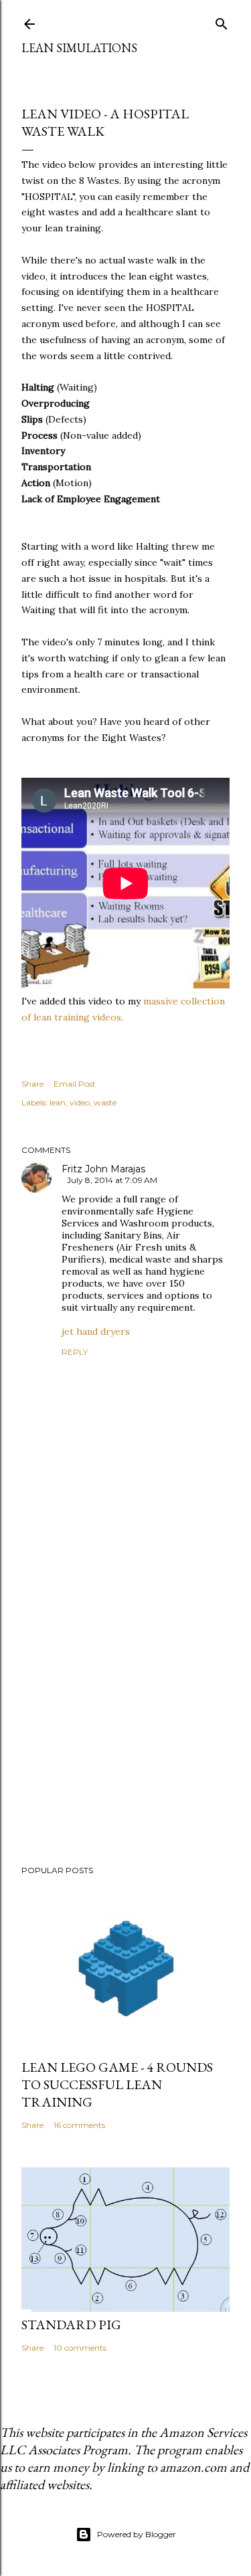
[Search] (222, 21)
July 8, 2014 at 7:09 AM (112, 1180)
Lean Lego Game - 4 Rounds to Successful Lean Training (117, 2084)
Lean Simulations (79, 48)
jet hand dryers (96, 1331)
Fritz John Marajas (103, 1169)
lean (58, 1102)
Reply (75, 1352)
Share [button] (32, 1084)
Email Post (75, 1084)
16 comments (79, 2125)
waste (105, 1102)
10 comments (80, 2348)
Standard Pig (71, 2325)
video (80, 1102)
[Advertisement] (125, 1706)
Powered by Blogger (137, 2534)
